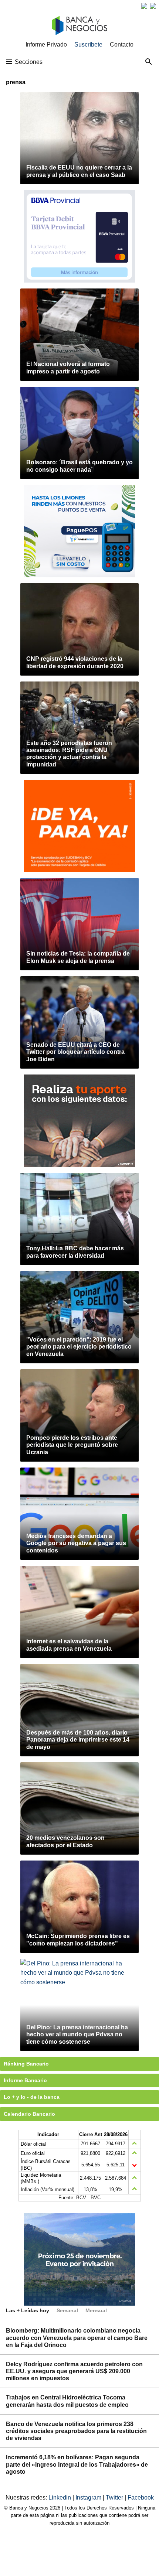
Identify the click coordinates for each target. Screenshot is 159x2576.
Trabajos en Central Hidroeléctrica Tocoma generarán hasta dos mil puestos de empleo (67, 2401)
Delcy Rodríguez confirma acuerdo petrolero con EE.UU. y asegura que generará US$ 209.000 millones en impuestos (74, 2371)
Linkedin (60, 2498)
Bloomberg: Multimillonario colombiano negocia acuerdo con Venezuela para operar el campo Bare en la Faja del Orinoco (77, 2338)
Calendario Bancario (29, 2114)
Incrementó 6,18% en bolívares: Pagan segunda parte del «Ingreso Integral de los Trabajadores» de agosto (77, 2464)
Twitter (115, 2498)
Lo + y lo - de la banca (32, 2097)
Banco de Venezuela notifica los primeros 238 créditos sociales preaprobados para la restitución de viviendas (76, 2431)
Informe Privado (46, 45)
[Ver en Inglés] (144, 6)
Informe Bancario (25, 2080)
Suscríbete (88, 45)
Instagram (89, 2498)
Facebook (141, 2498)
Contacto (122, 45)
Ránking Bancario (26, 2064)
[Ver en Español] (153, 6)
